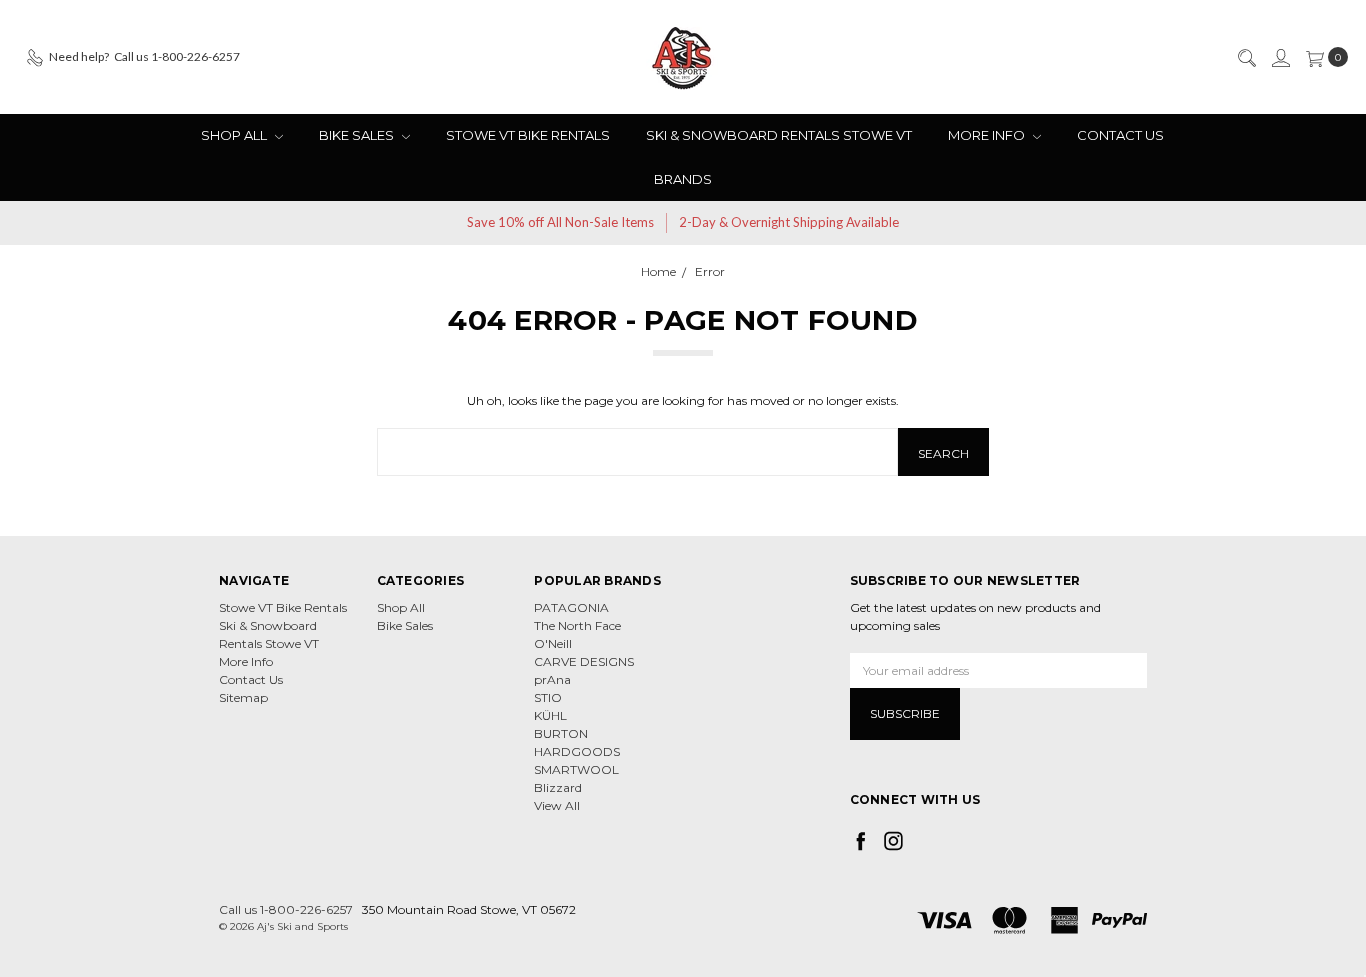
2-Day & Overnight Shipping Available (789, 222)
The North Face (577, 625)
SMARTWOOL (576, 769)
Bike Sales (358, 135)
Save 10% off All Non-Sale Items (560, 222)
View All (557, 805)
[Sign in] (1280, 57)
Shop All (235, 135)
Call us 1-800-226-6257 (286, 909)
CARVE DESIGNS (584, 661)
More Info (988, 135)
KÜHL (550, 715)
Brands (683, 179)
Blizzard (558, 787)
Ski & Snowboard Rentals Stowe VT (779, 135)
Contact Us (1120, 135)
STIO (548, 697)
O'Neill (553, 643)
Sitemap (243, 697)
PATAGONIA (571, 607)
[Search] (1246, 57)
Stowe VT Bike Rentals (528, 135)
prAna (552, 679)
